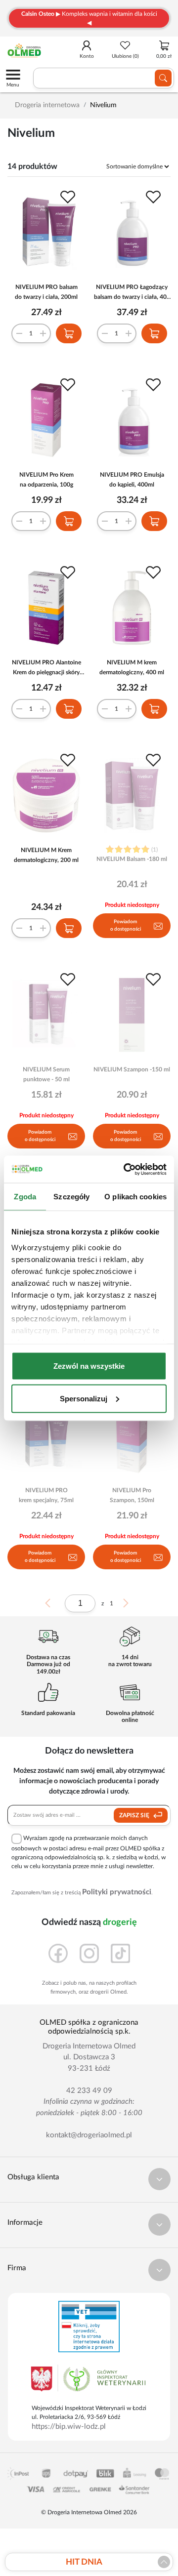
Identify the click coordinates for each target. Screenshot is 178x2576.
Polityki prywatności (117, 1892)
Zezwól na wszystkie (89, 1366)
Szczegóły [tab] (71, 1197)
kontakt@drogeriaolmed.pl (89, 2135)
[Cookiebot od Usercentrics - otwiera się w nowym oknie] (126, 1169)
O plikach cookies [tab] (135, 1197)
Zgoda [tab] (25, 1197)
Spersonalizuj (84, 1398)
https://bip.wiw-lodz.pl (69, 2427)
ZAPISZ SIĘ (135, 1815)
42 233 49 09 (89, 2091)
